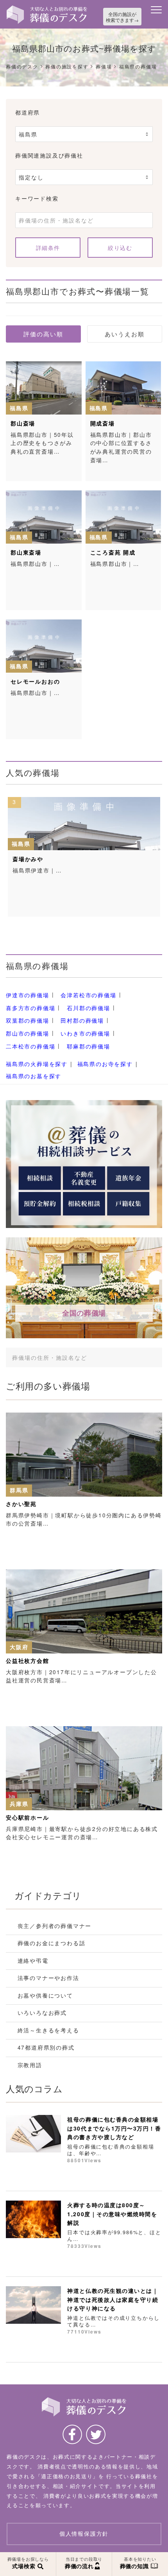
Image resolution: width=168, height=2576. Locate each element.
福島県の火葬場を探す (37, 1064)
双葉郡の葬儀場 (28, 1020)
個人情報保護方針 (84, 2534)
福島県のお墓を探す (34, 1076)
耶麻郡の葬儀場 (88, 1046)
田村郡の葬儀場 (82, 1020)
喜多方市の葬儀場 (30, 1008)
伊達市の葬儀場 (28, 995)
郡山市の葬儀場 (28, 1033)
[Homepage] (47, 8)
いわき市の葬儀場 (85, 1033)
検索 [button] (144, 1357)
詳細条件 (48, 248)
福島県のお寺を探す (105, 1064)
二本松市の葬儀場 (30, 1046)
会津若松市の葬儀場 (88, 995)
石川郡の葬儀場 (88, 1008)
